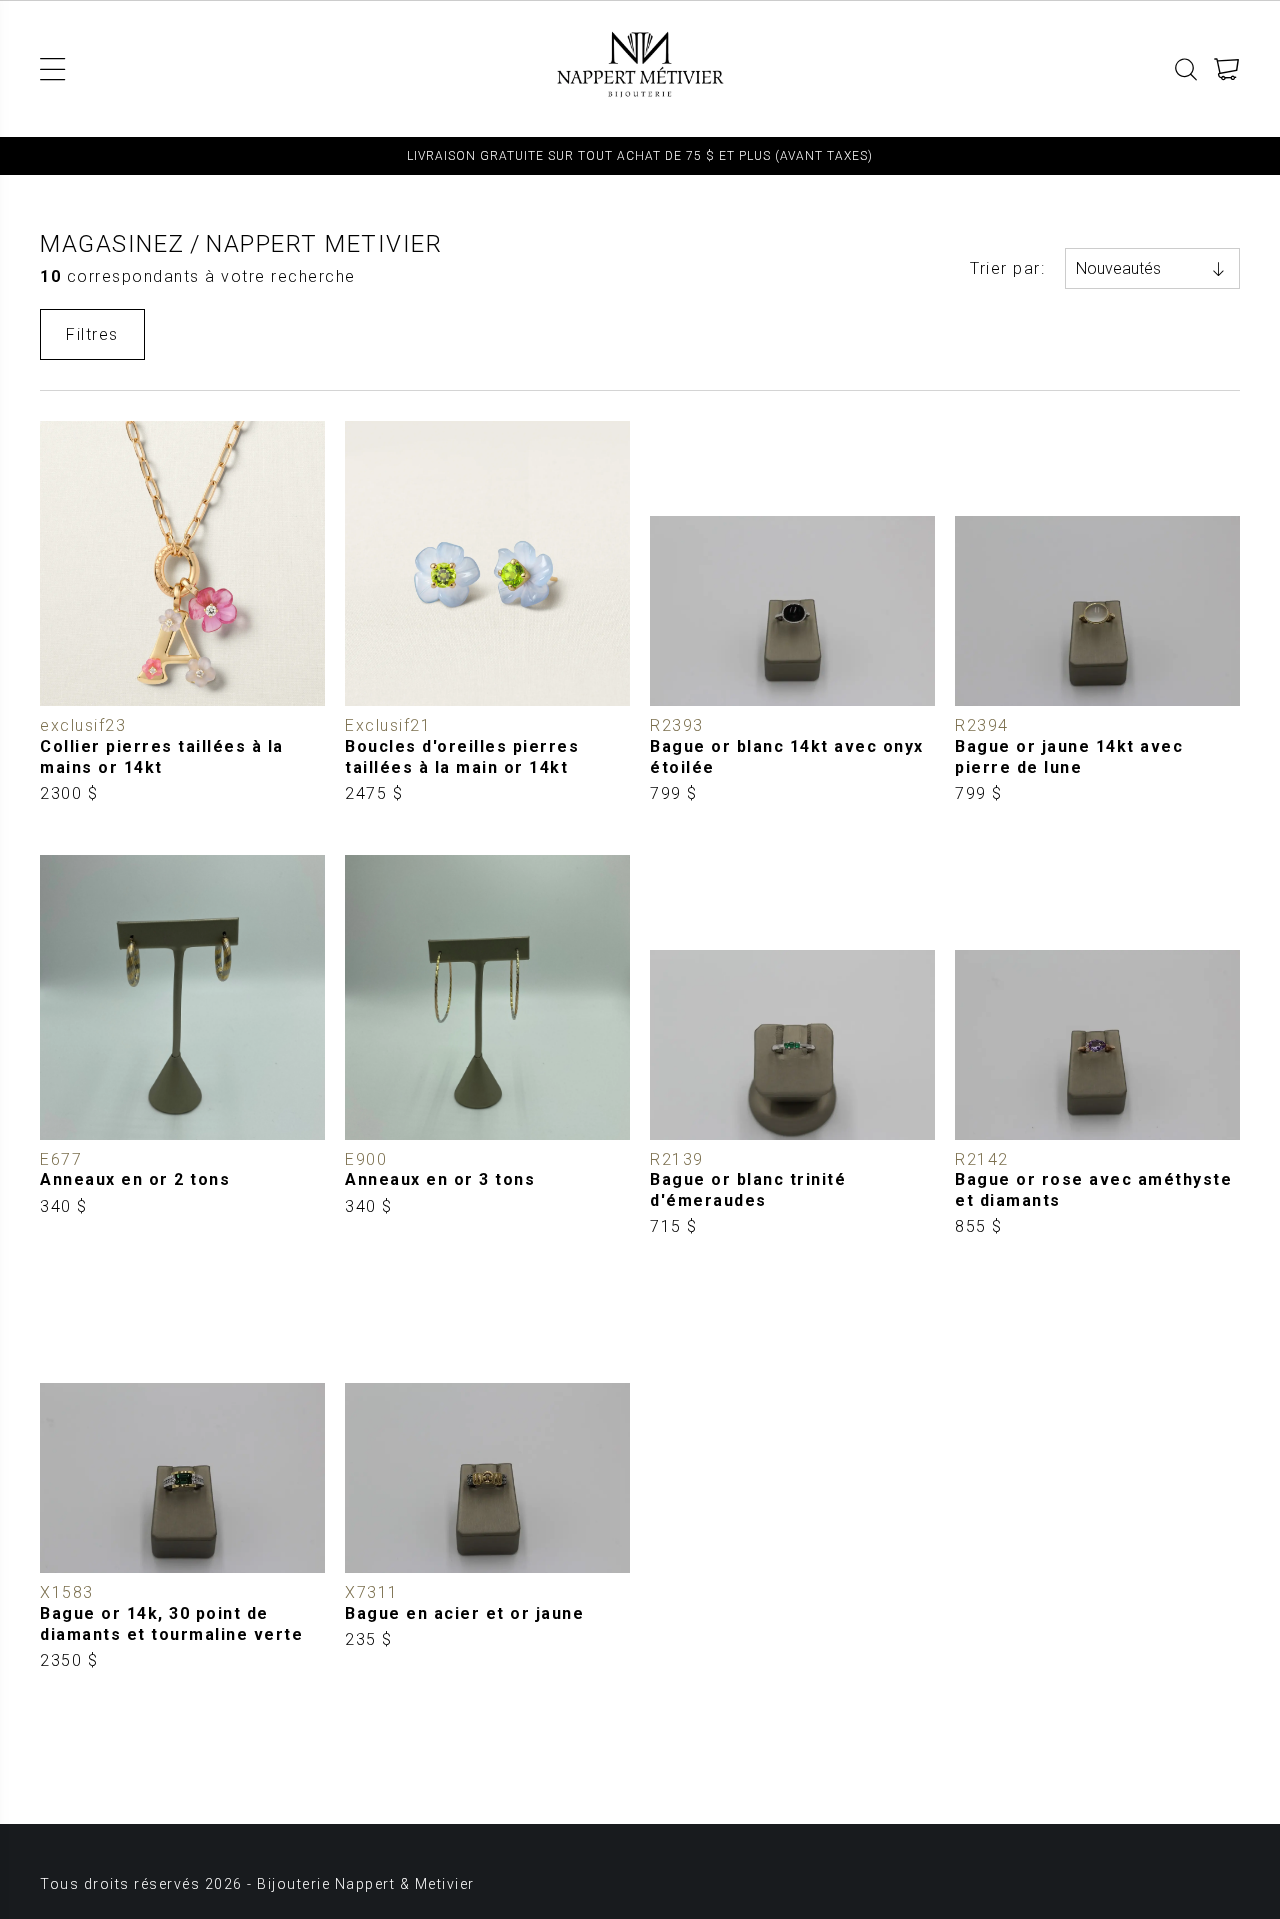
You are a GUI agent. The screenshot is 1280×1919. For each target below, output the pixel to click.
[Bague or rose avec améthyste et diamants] (1097, 1047)
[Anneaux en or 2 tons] (182, 1047)
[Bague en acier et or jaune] (487, 1480)
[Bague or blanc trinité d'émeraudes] (792, 1047)
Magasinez (112, 244)
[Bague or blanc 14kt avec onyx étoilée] (792, 613)
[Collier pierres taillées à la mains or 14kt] (182, 613)
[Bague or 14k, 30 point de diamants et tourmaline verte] (182, 1480)
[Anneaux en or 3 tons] (487, 1047)
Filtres (92, 334)
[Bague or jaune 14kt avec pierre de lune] (1097, 613)
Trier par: (1007, 268)
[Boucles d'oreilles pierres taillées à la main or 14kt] (487, 613)
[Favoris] (55, 691)
